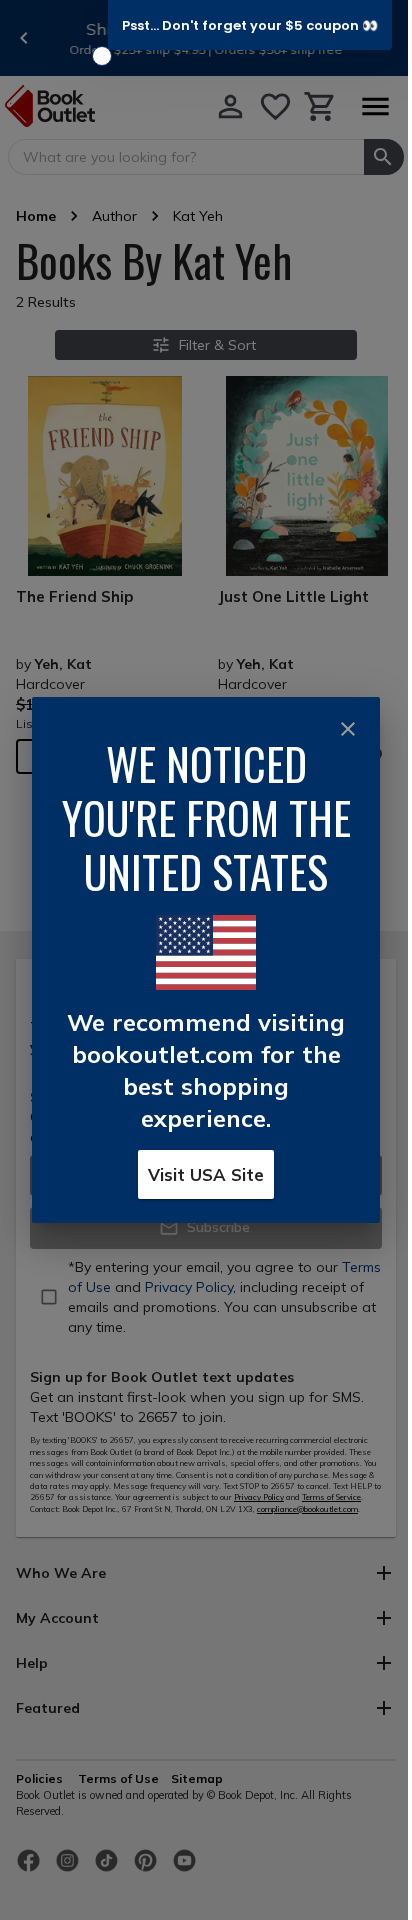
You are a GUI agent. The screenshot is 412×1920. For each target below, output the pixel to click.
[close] (348, 729)
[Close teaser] (102, 56)
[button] (250, 25)
